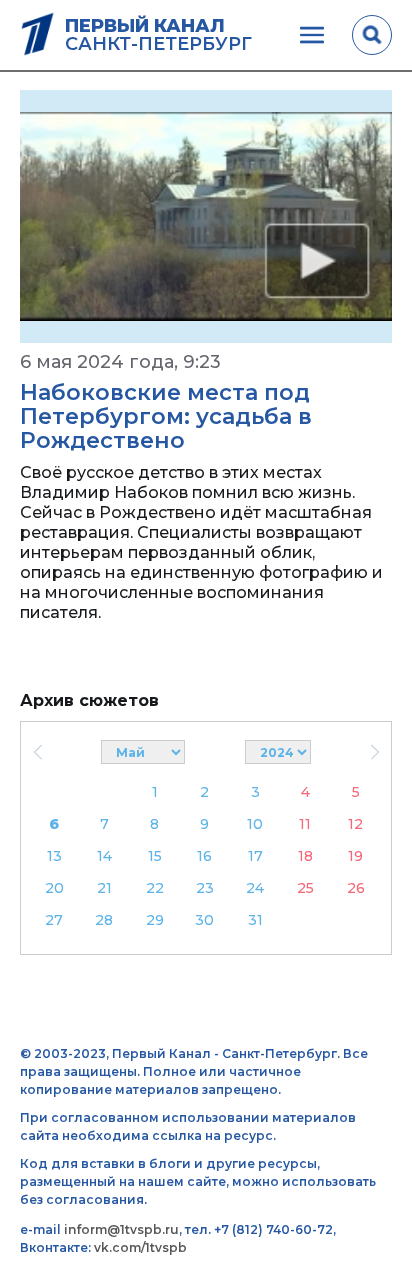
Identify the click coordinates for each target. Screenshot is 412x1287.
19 (355, 856)
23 (205, 888)
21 (104, 888)
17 (255, 856)
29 (155, 920)
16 (204, 856)
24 (255, 888)
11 (305, 824)
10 (255, 824)
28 (104, 920)
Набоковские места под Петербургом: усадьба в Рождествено (166, 416)
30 (204, 920)
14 (104, 856)
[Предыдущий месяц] (37, 752)
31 (255, 920)
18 (305, 856)
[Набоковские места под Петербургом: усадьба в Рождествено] (206, 216)
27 (54, 920)
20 (54, 888)
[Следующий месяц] (374, 752)
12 (355, 824)
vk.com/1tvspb (140, 1247)
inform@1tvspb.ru (121, 1229)
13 (54, 856)
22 (155, 888)
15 (155, 856)
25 (305, 888)
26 (356, 888)
